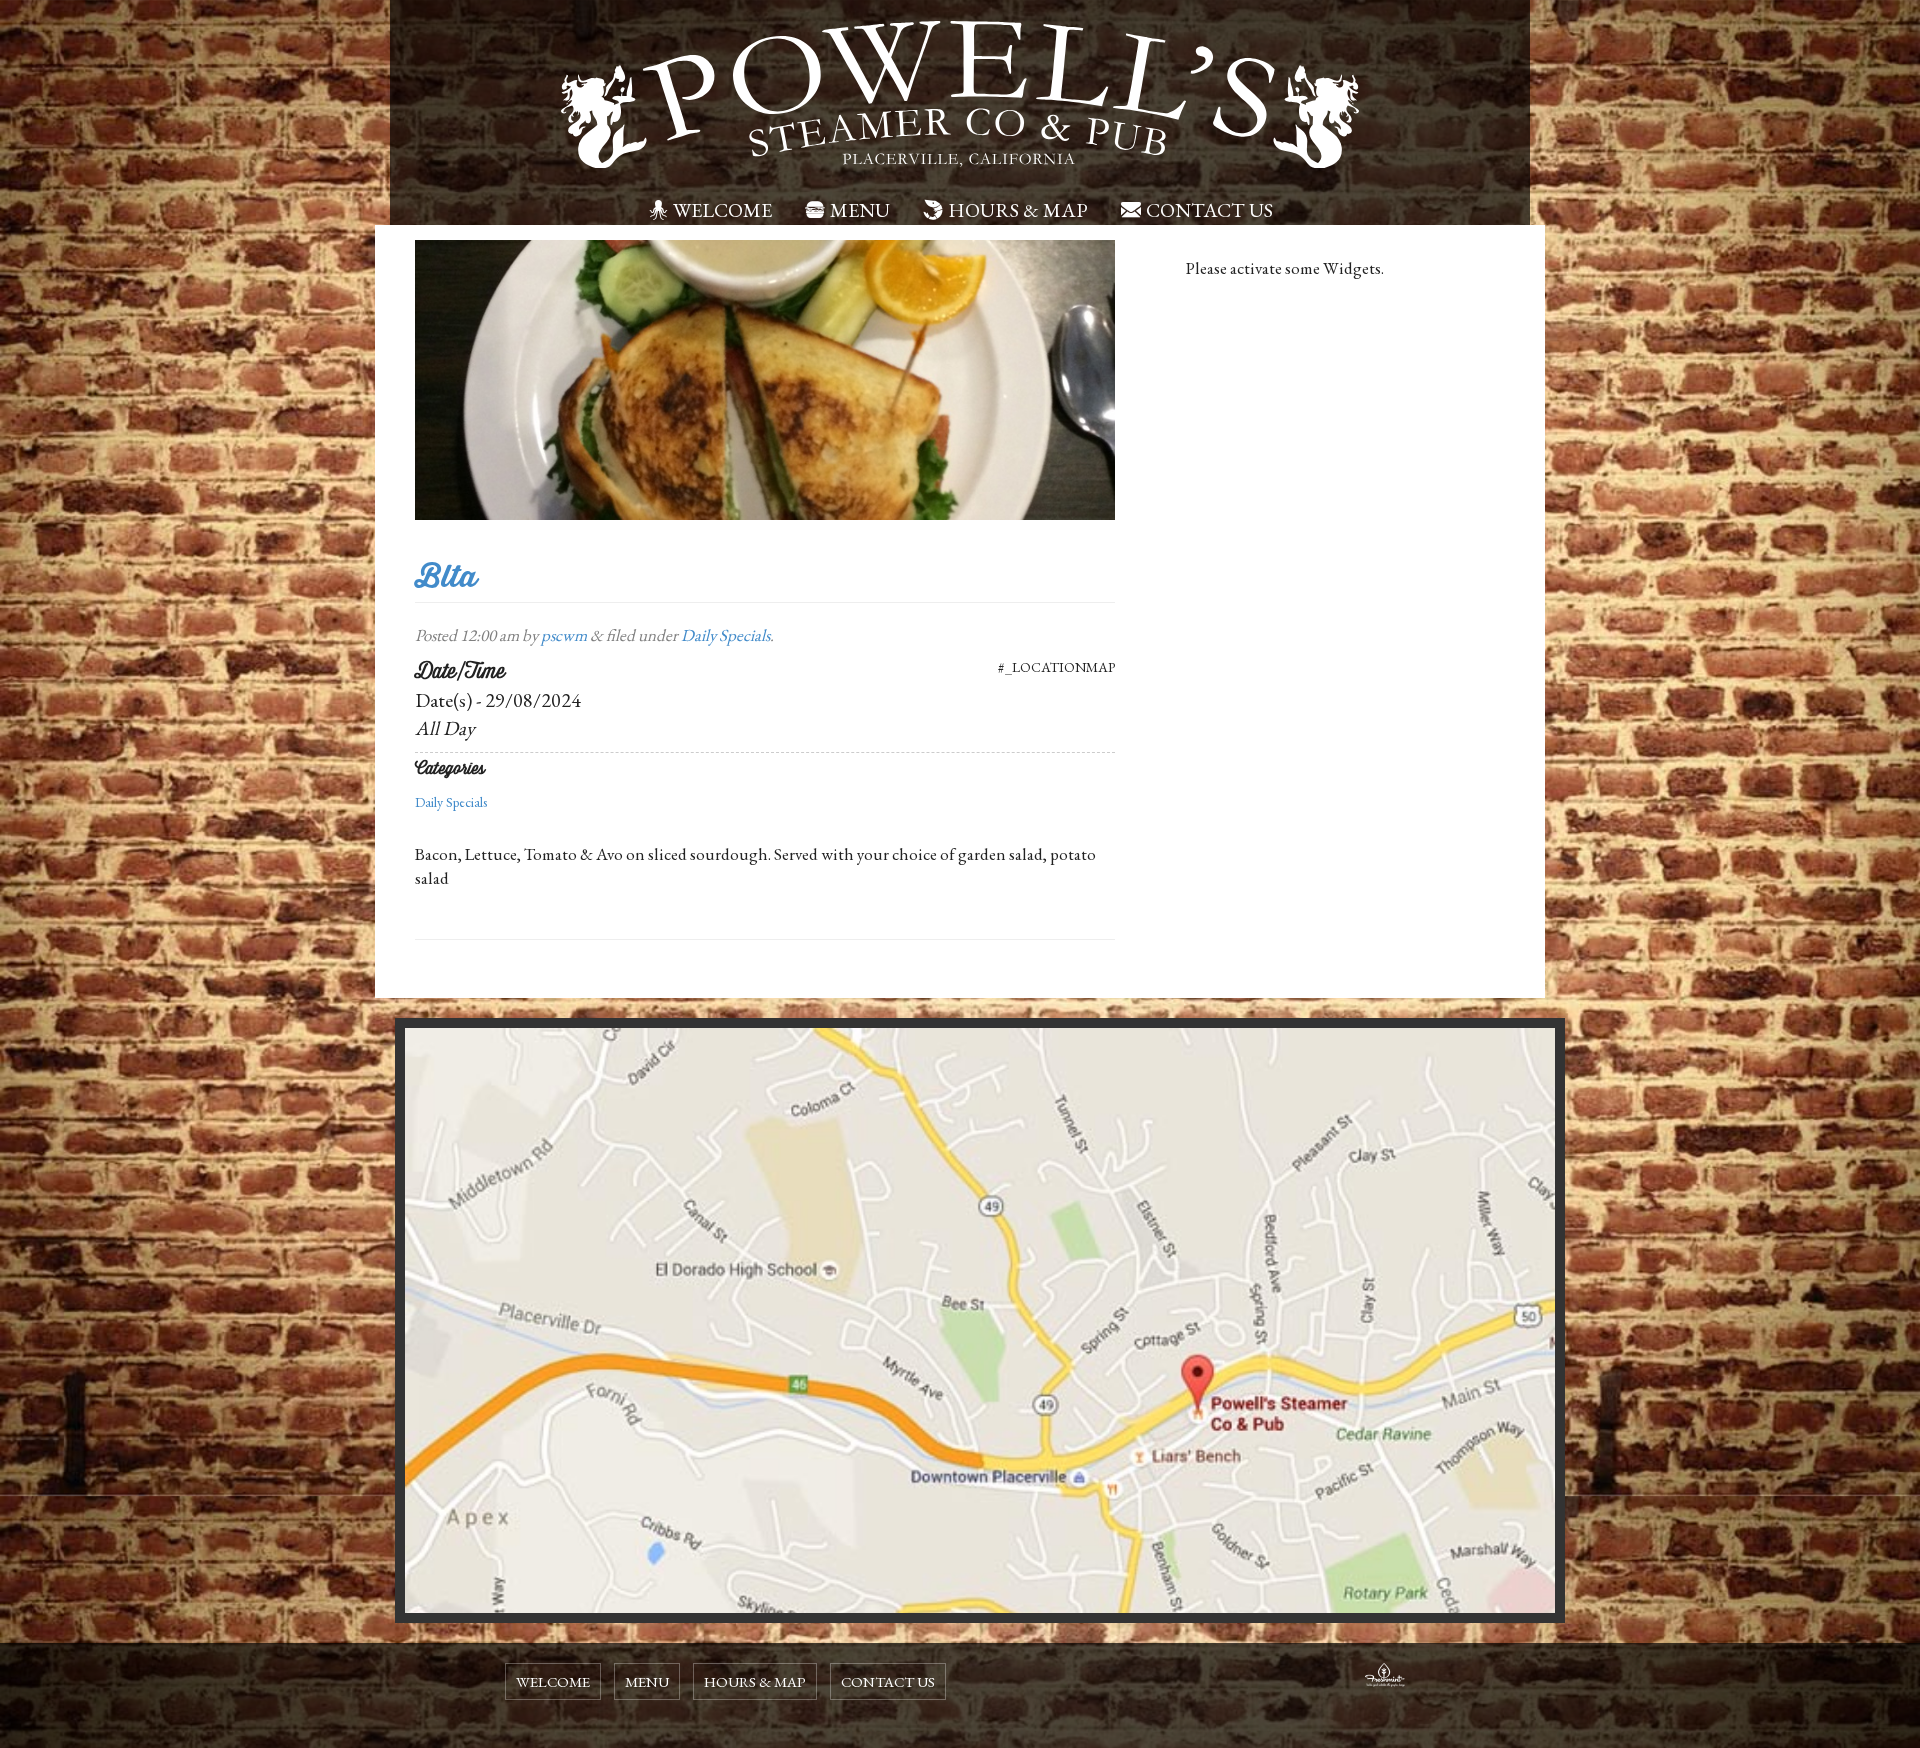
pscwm (564, 635)
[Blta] (765, 378)
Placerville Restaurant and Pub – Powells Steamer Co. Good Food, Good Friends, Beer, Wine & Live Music (960, 95)
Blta (446, 576)
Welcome (722, 210)
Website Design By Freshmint (1385, 1678)
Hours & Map (1018, 210)
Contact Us (1209, 210)
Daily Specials (725, 635)
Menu (860, 210)
